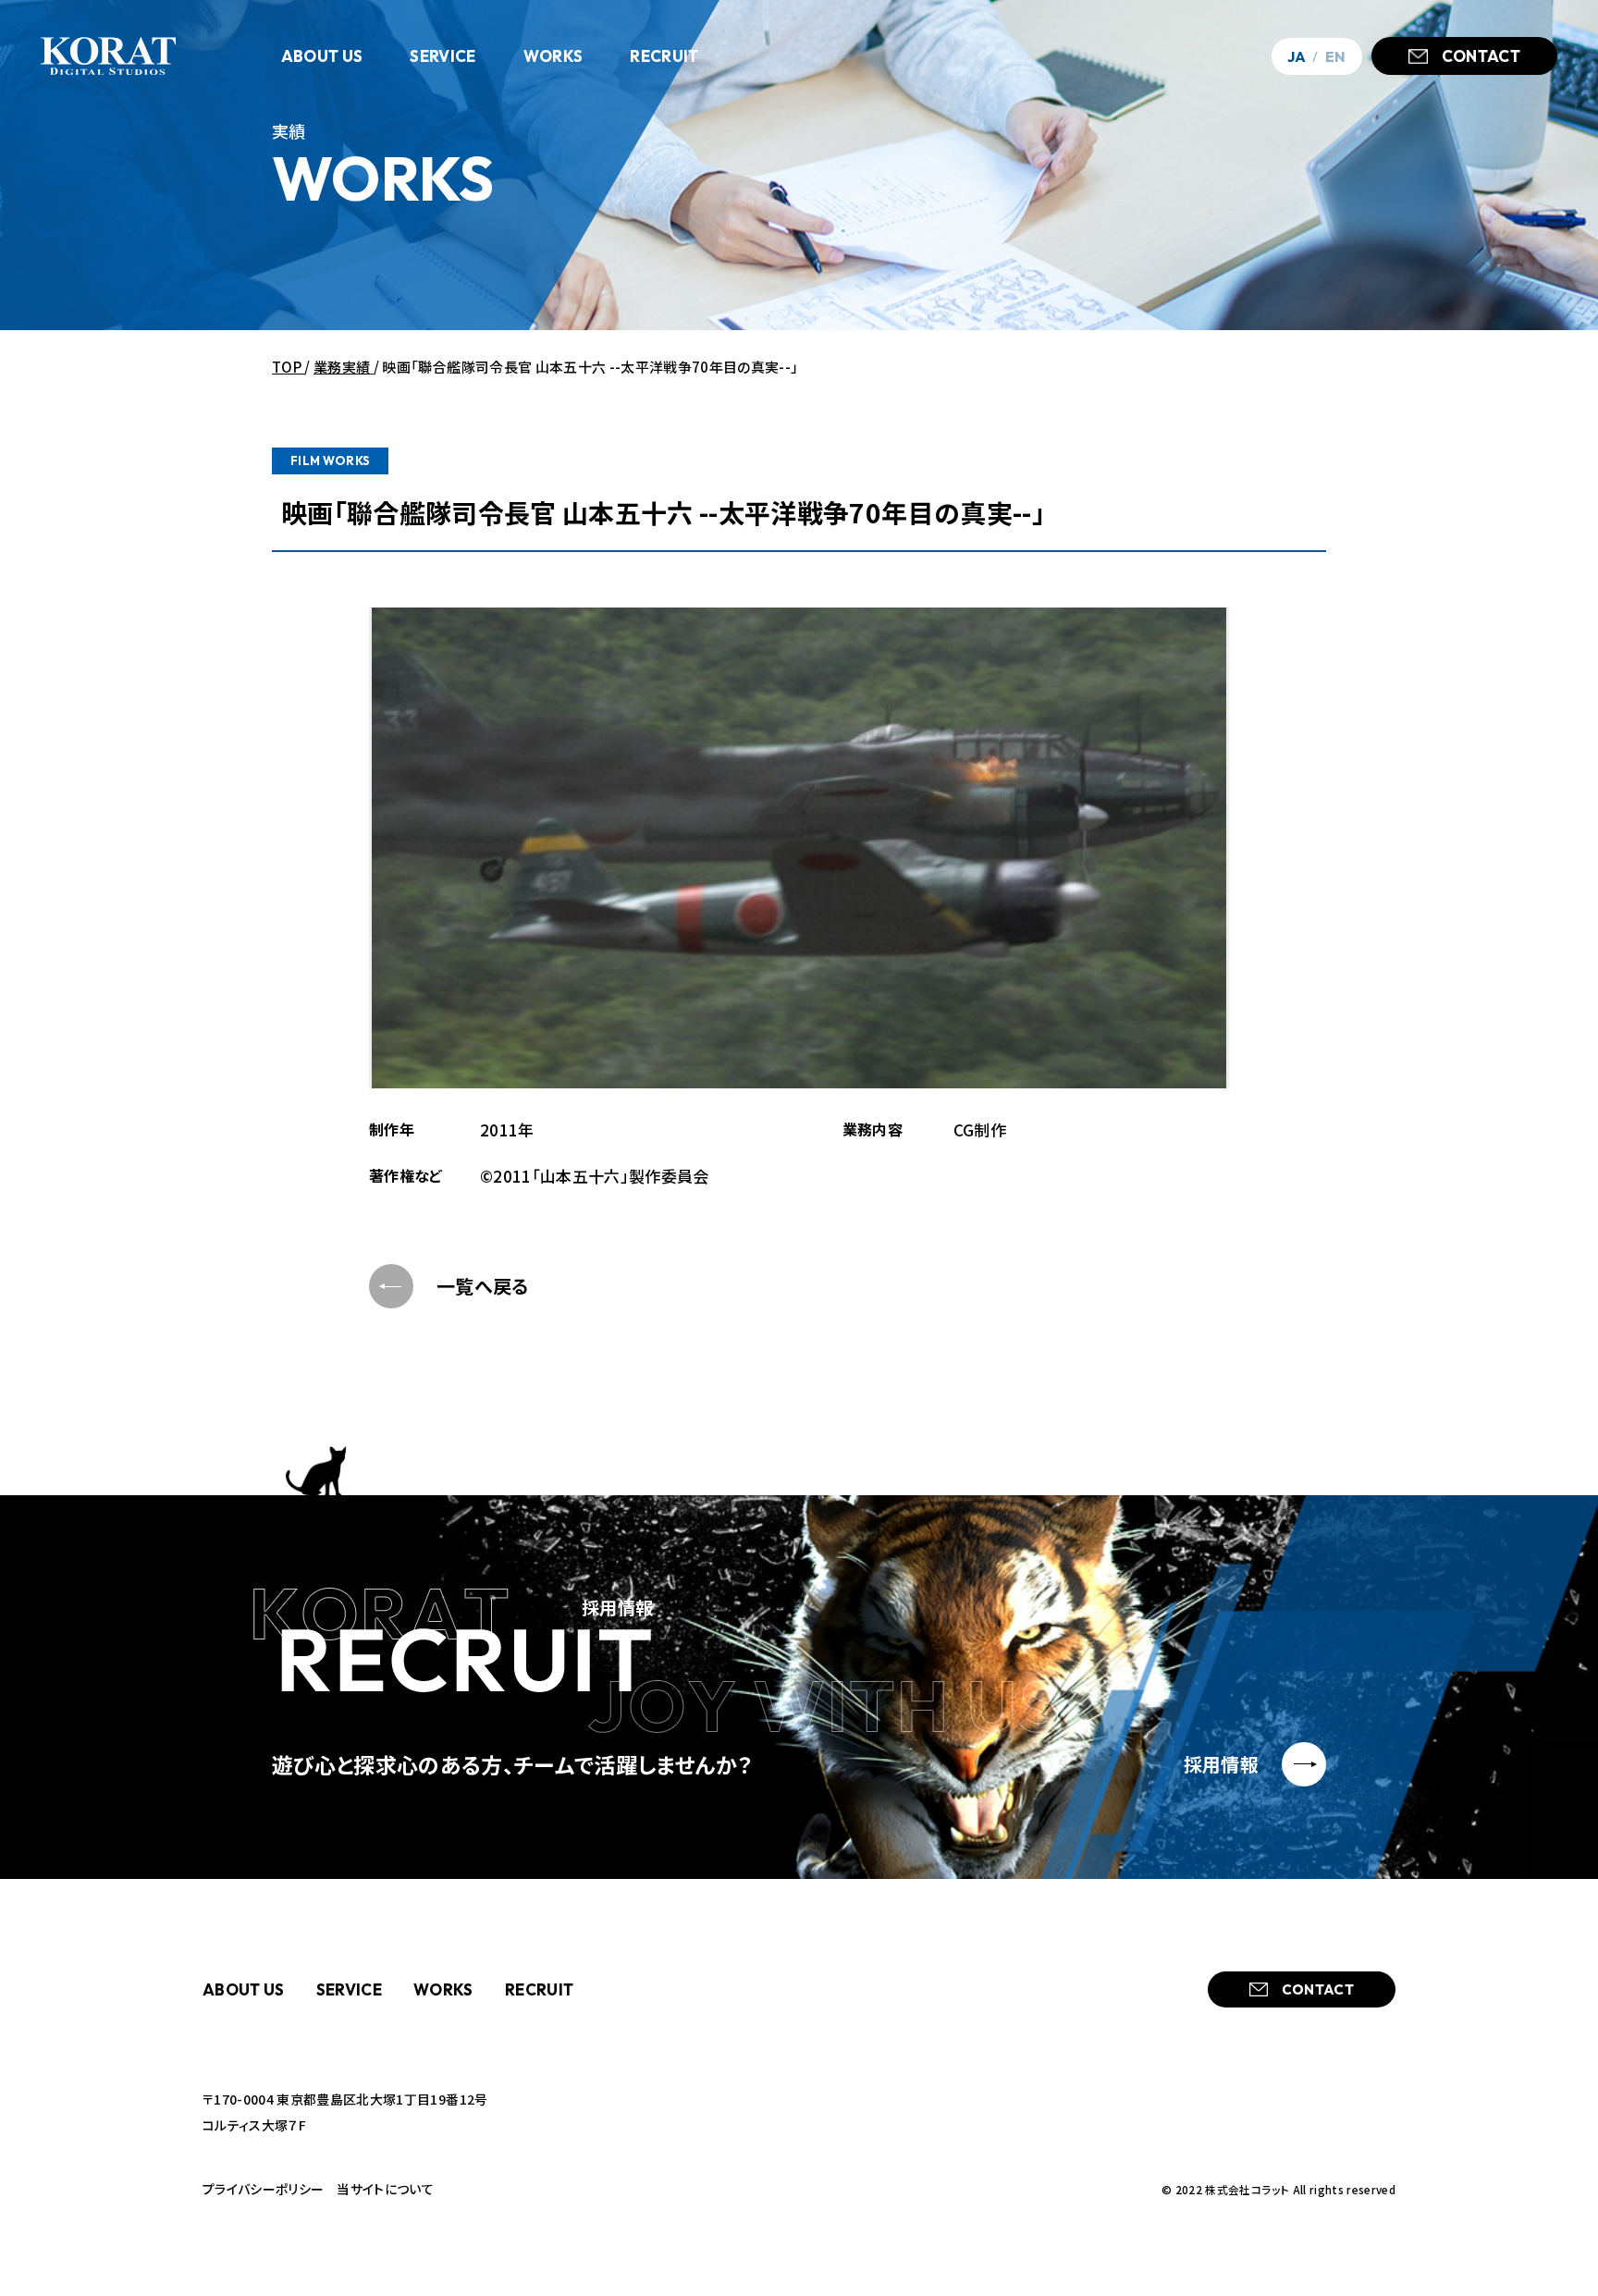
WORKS (443, 1989)
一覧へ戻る (483, 1286)
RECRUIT (539, 1989)
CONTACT (1481, 56)
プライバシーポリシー (263, 2189)
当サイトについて (385, 2189)
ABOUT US (244, 1989)
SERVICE (349, 1989)
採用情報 (1221, 1764)
